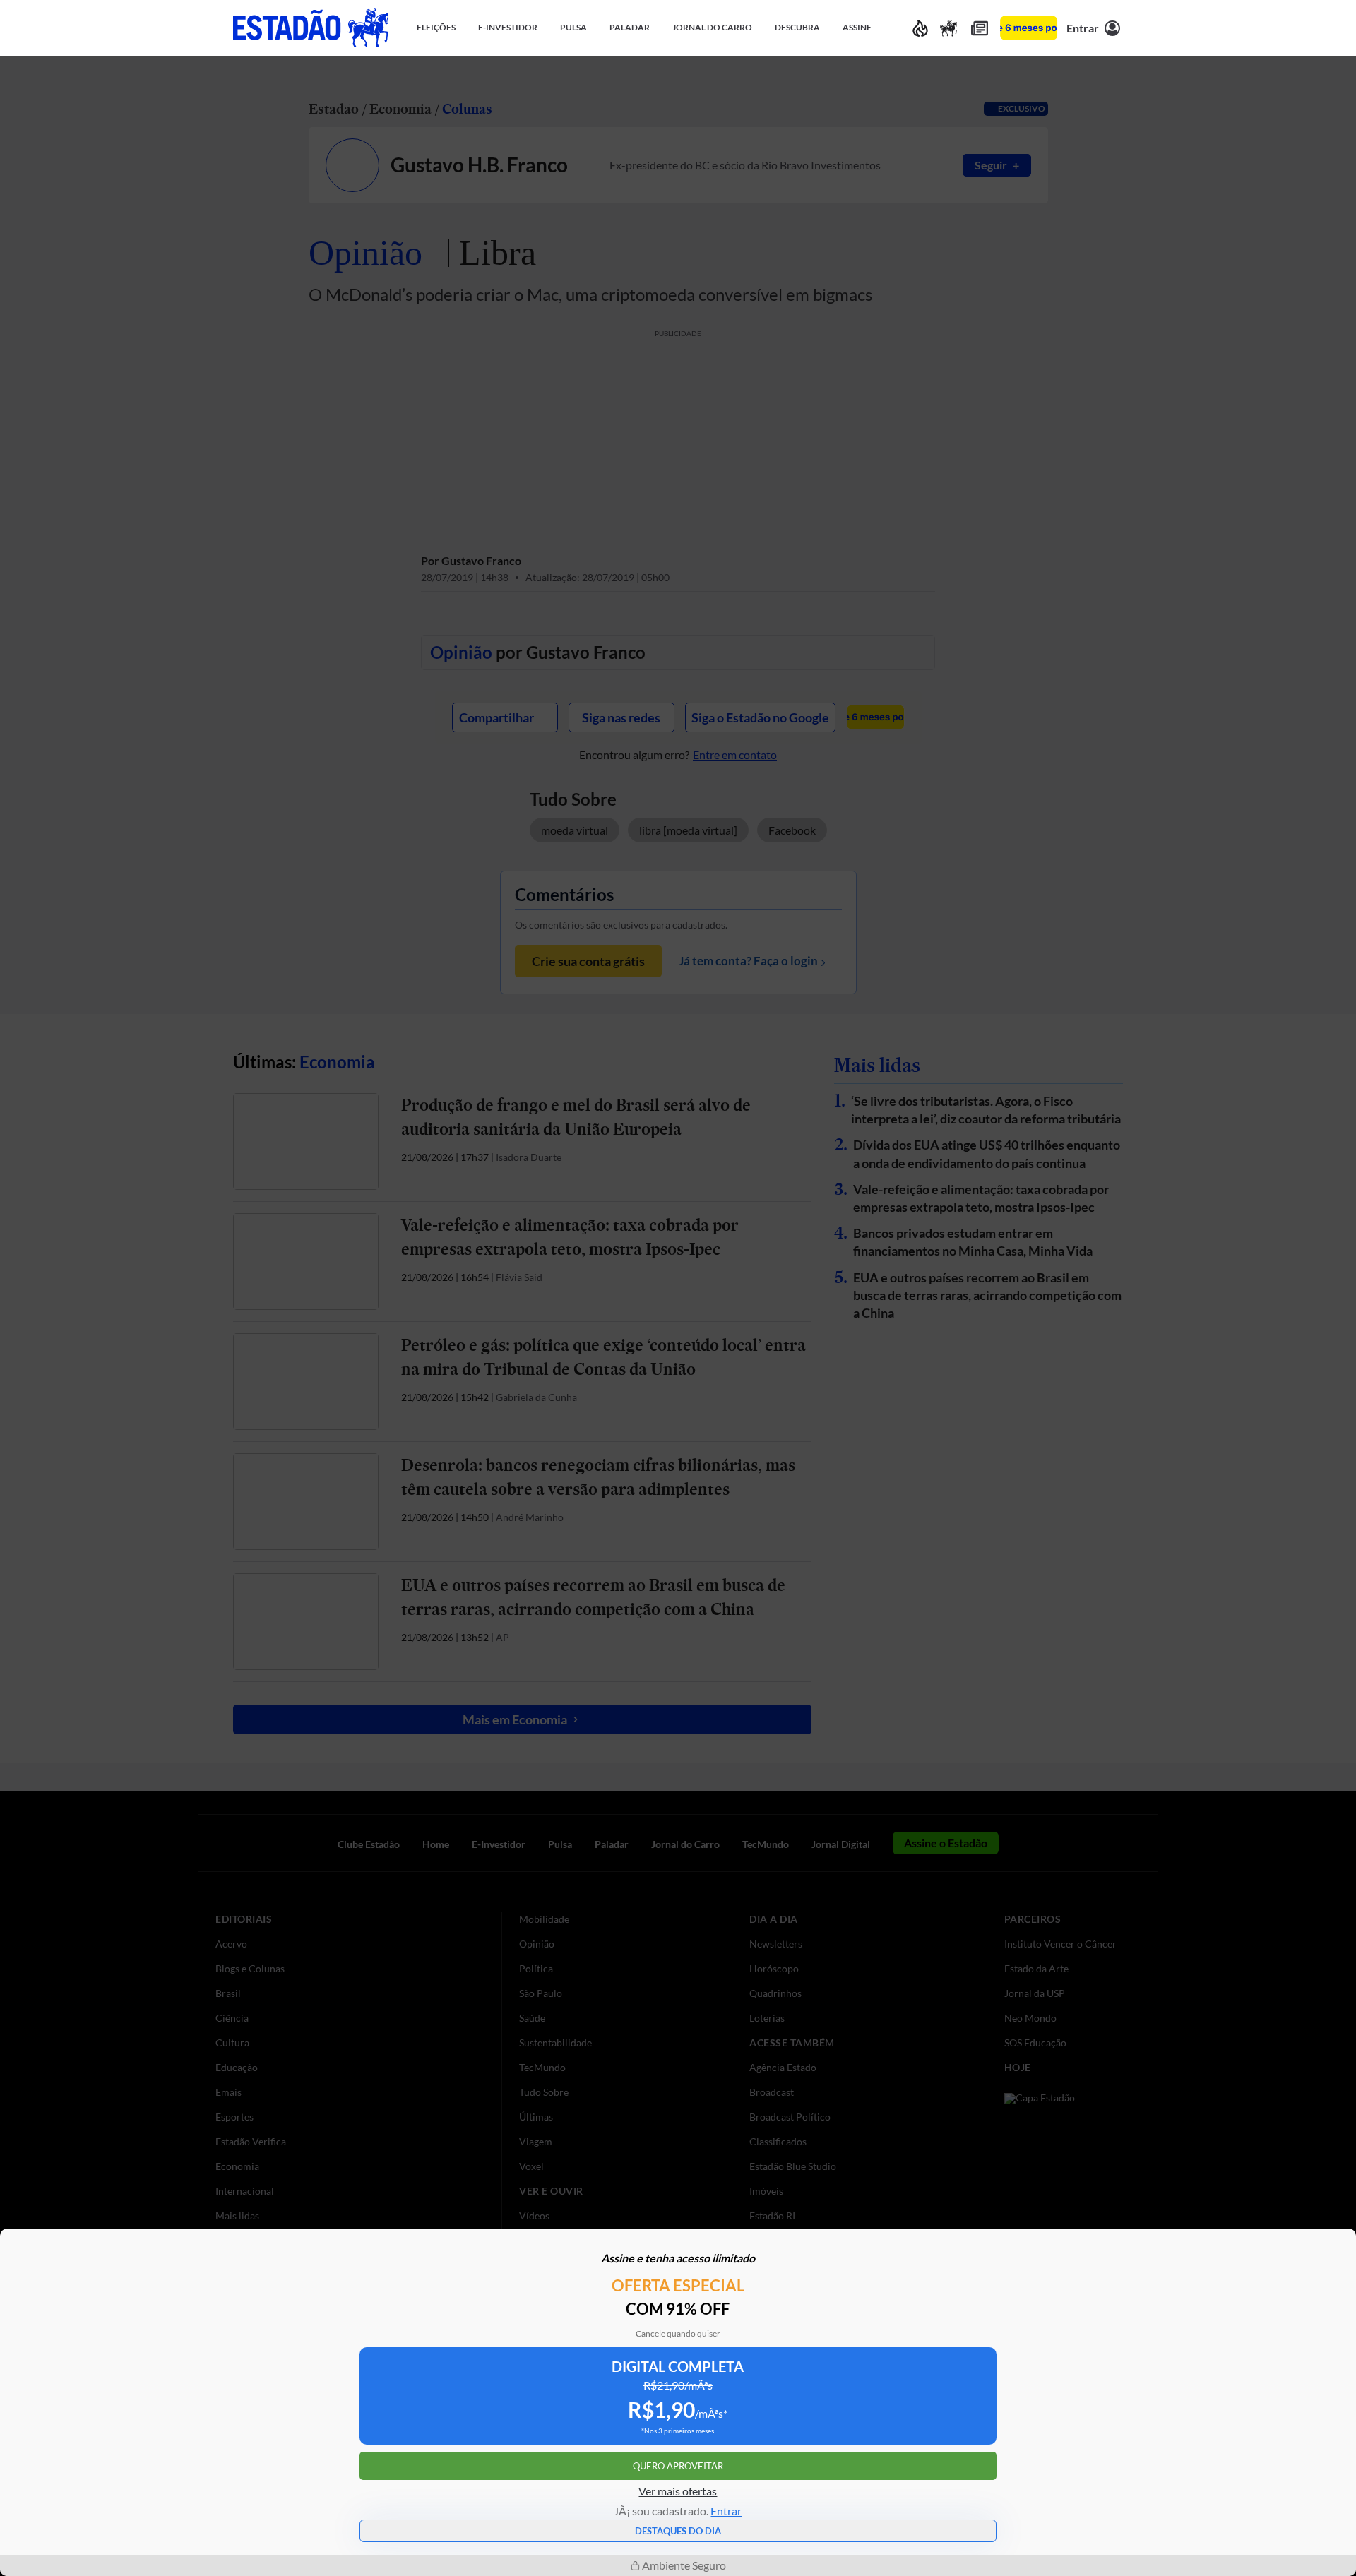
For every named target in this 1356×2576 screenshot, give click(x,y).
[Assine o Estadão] (1029, 28)
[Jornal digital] (980, 28)
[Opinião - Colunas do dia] (948, 28)
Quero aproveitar (678, 2466)
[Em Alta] (920, 28)
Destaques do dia (678, 2531)
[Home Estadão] (311, 28)
